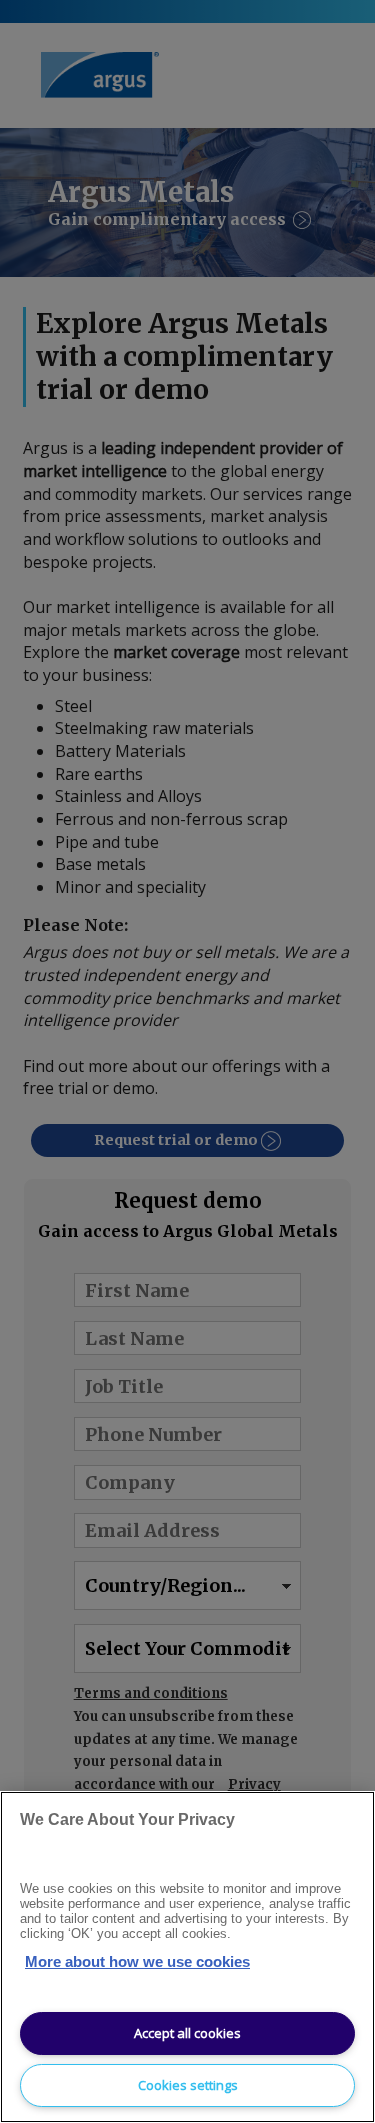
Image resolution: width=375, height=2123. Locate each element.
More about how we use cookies (137, 1962)
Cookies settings (188, 2085)
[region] (187, 1957)
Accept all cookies (187, 2033)
